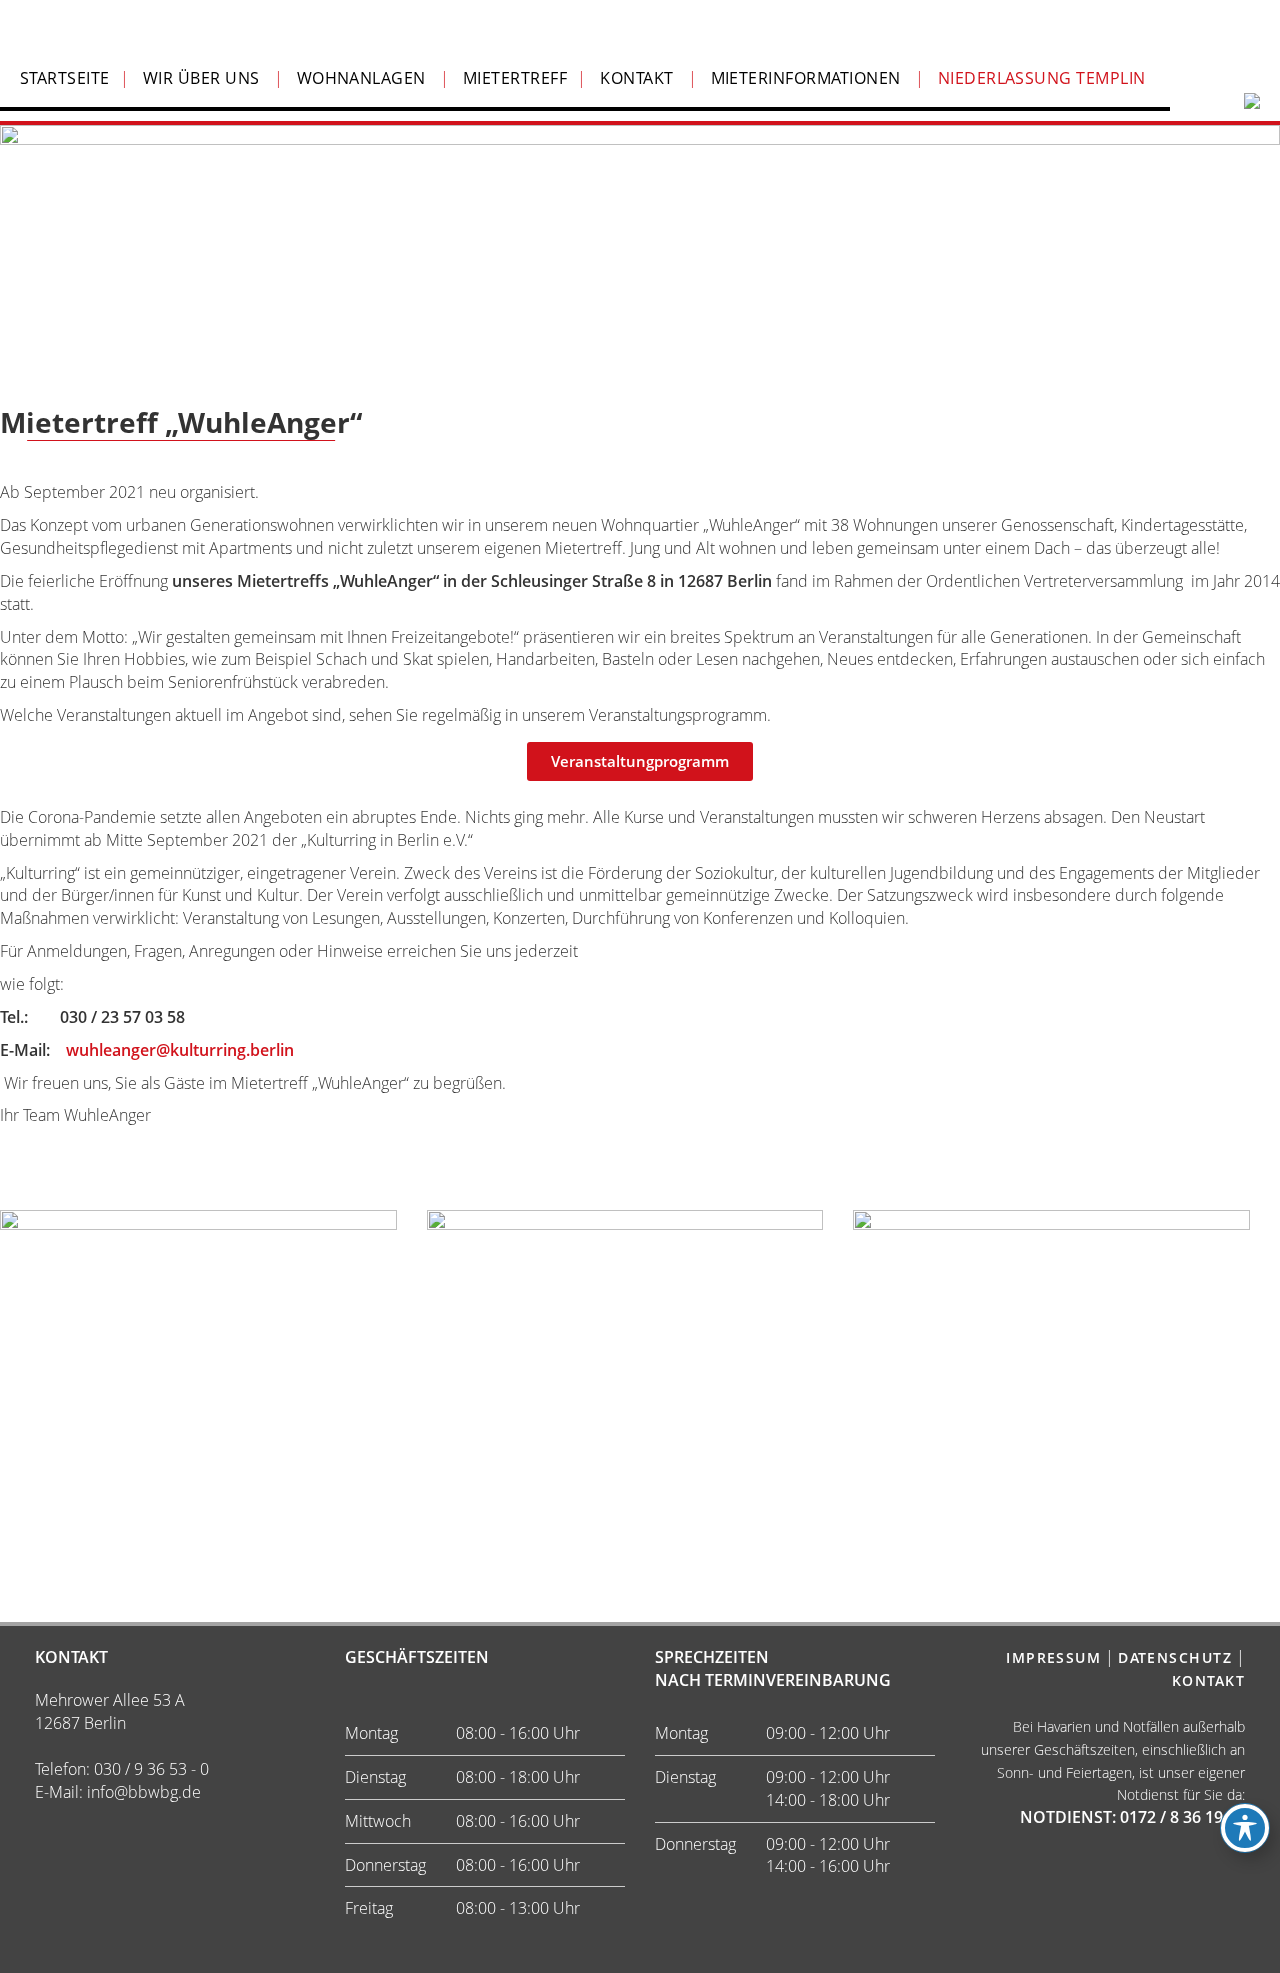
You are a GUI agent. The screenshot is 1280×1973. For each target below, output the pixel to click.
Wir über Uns (201, 78)
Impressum (1053, 1657)
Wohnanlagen (361, 78)
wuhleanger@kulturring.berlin (180, 1050)
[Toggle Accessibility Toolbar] (1245, 1828)
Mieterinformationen (806, 78)
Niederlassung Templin (1042, 78)
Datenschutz (1175, 1657)
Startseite (65, 78)
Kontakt (636, 78)
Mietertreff (515, 78)
